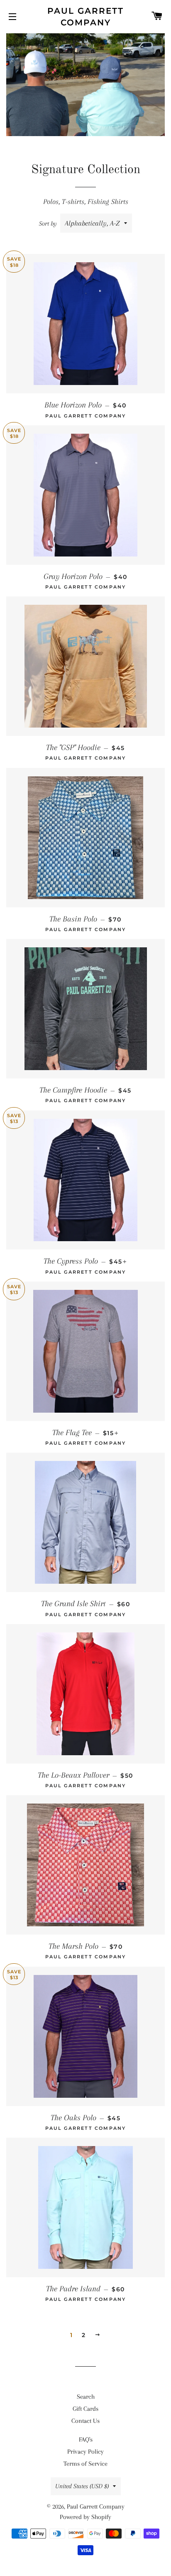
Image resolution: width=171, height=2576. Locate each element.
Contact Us (85, 2421)
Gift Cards (85, 2409)
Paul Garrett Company (85, 17)
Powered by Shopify (85, 2517)
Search (86, 2397)
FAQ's (86, 2439)
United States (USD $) (82, 2486)
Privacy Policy (85, 2452)
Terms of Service (85, 2464)
